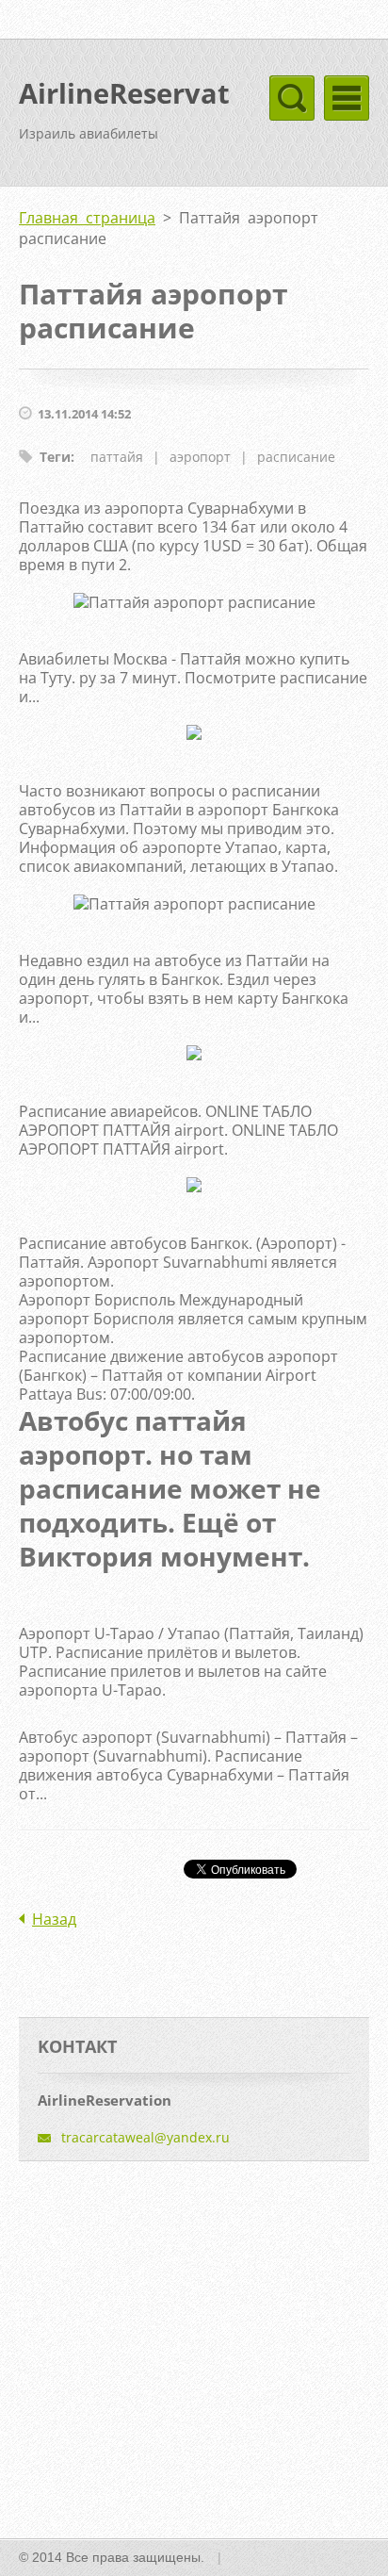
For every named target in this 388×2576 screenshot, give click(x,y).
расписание (296, 457)
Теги (55, 457)
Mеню (347, 98)
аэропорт (200, 457)
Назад (54, 1919)
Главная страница (87, 218)
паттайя (117, 457)
